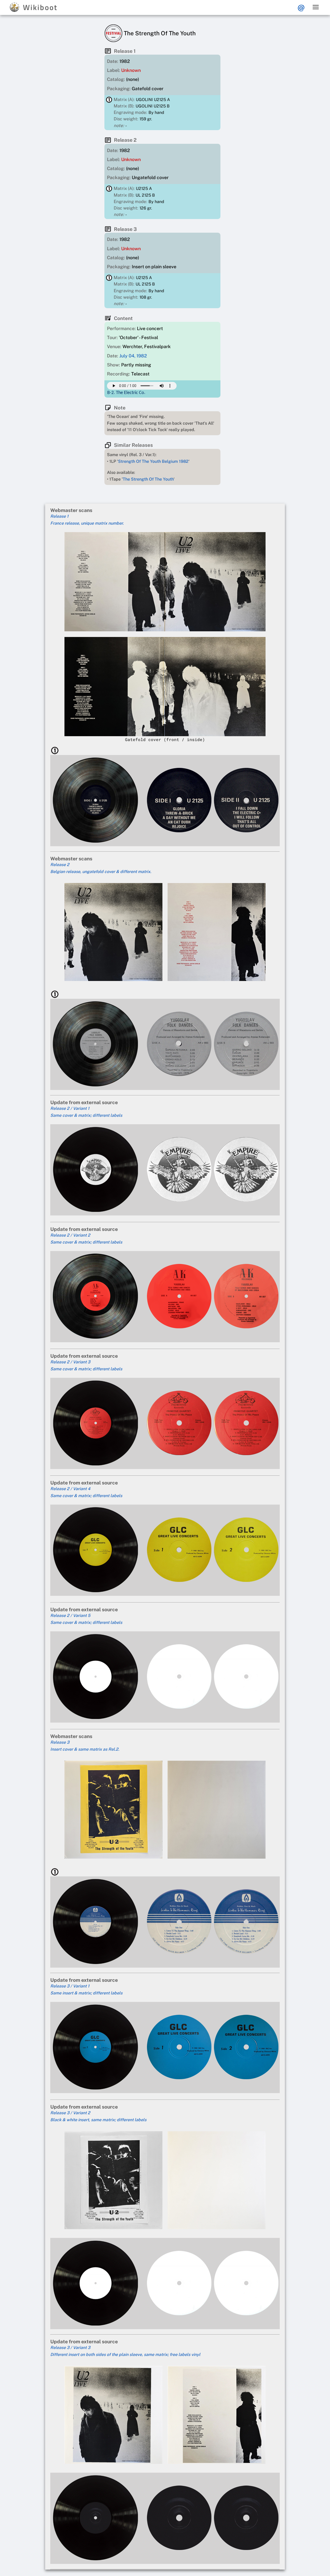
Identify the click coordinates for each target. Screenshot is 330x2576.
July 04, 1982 (133, 356)
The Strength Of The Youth (148, 479)
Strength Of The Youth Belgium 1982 (153, 461)
